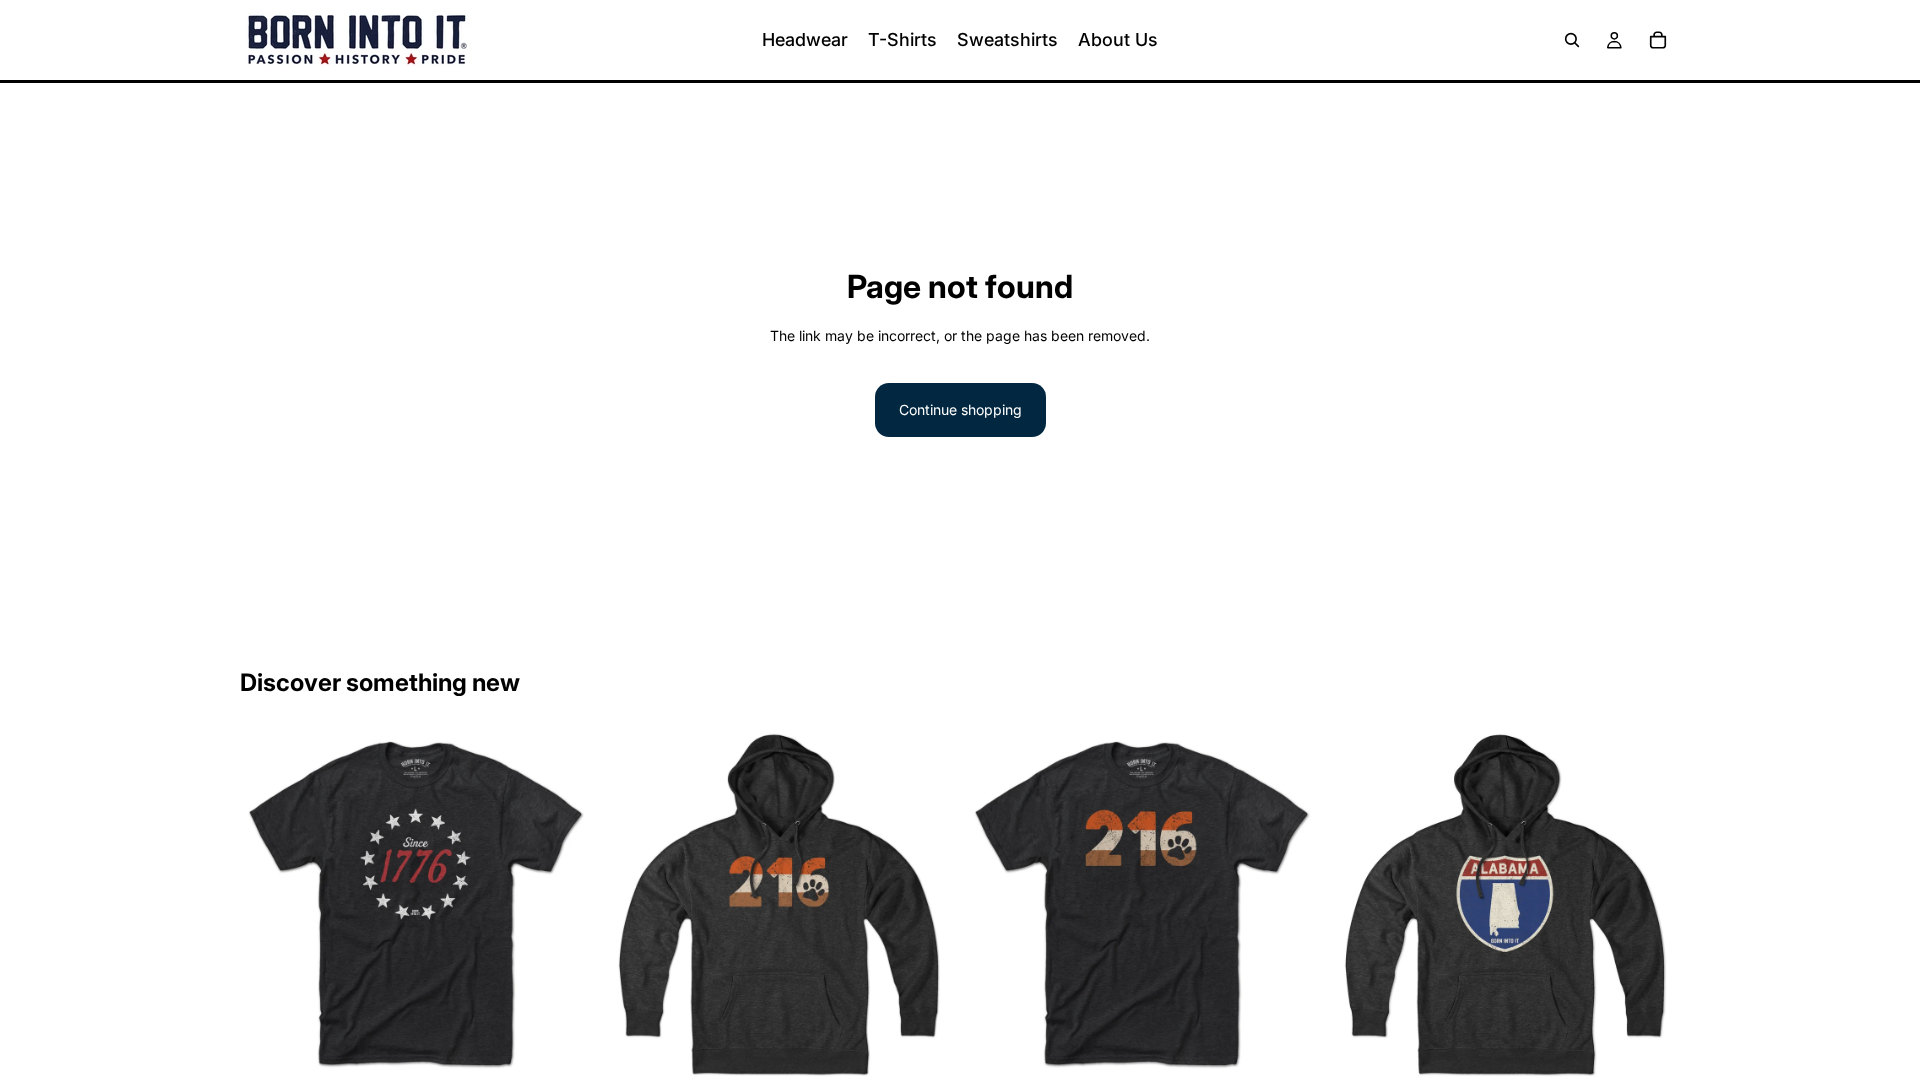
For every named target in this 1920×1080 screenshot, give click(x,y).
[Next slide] (561, 907)
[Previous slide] (270, 907)
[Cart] (1658, 40)
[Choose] (560, 1052)
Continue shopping (960, 409)
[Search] (1572, 40)
